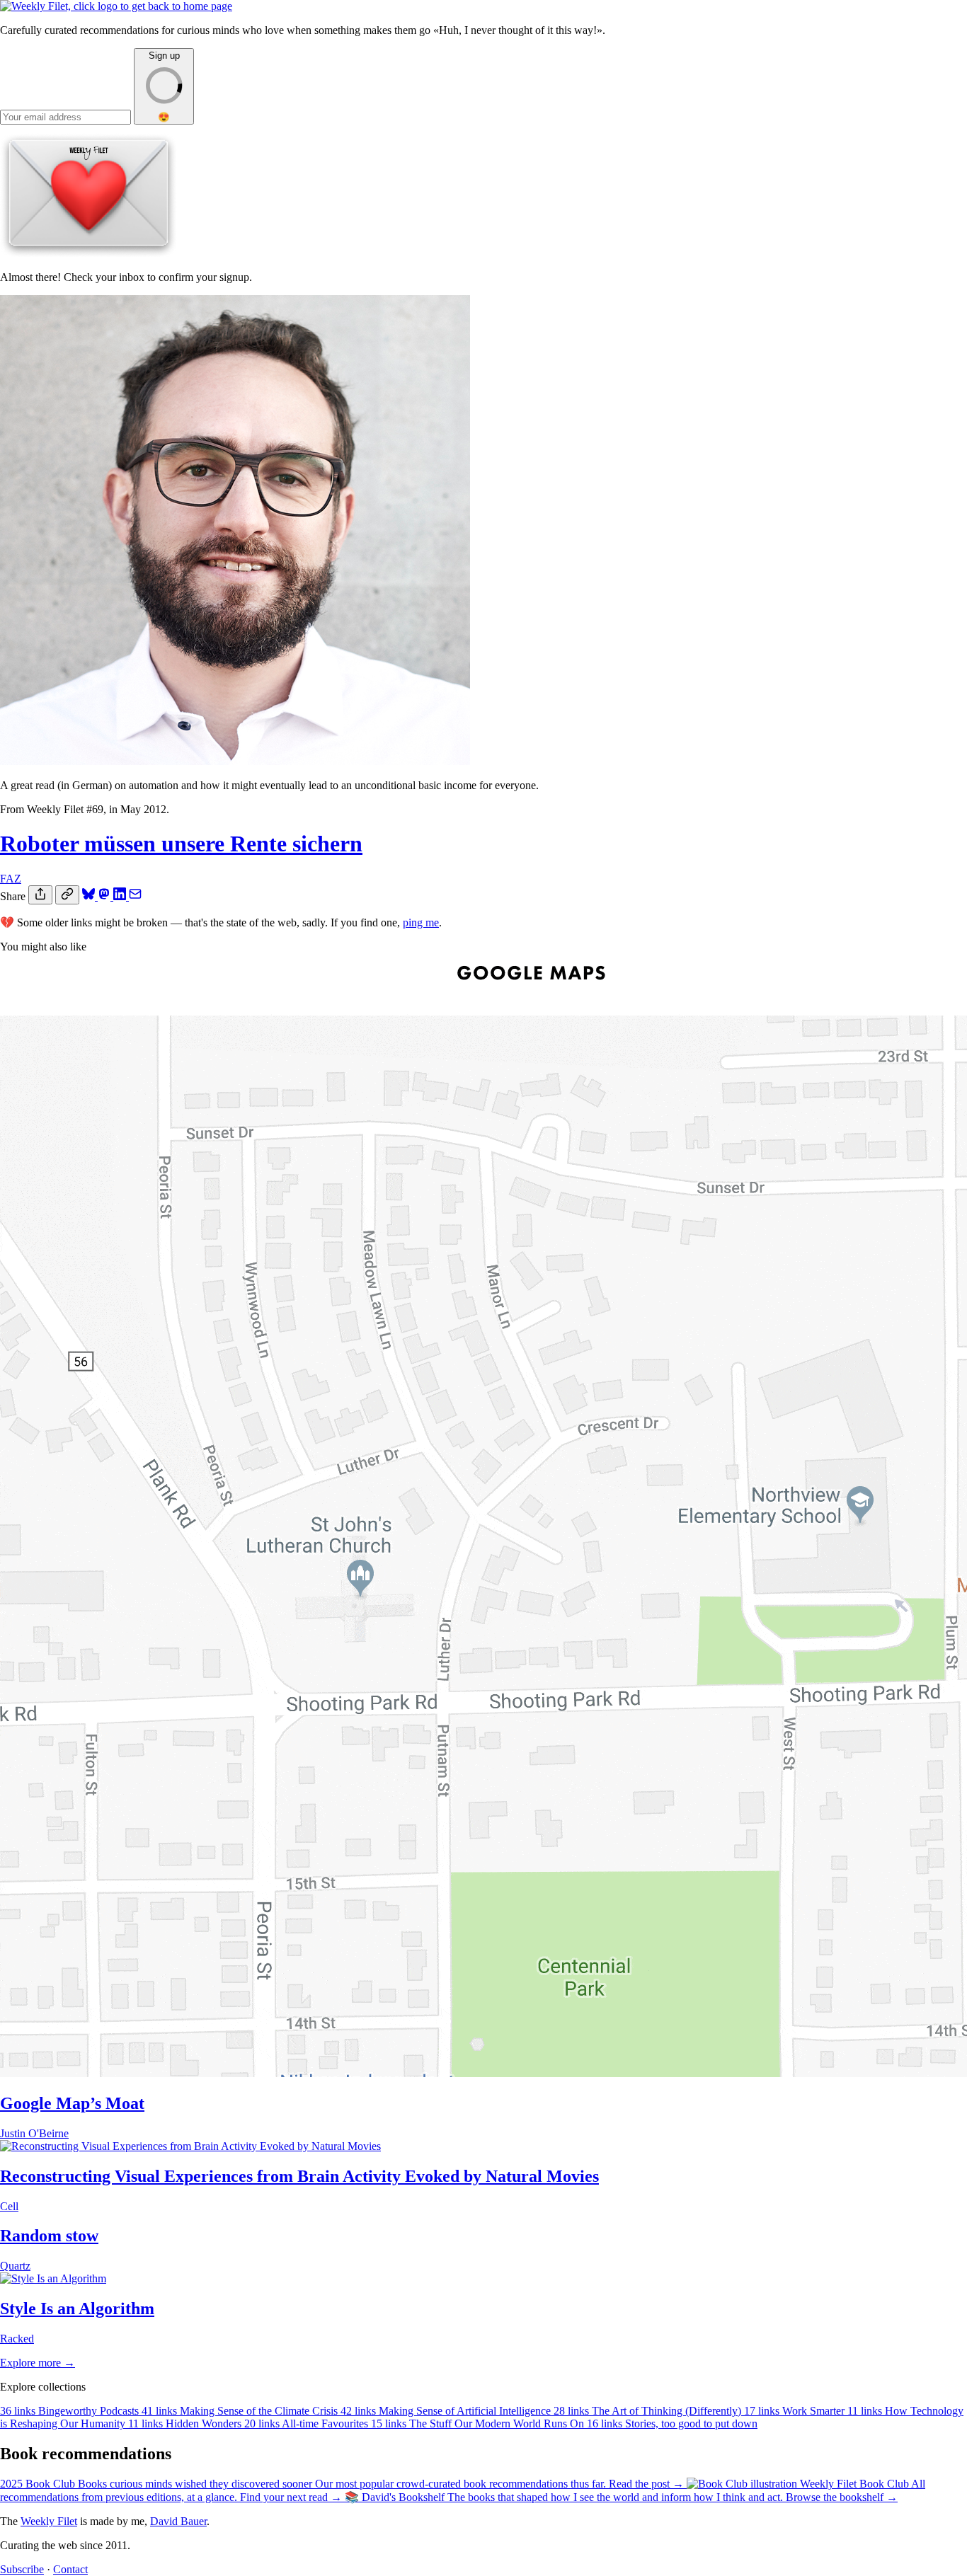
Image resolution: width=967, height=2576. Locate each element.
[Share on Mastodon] (105, 896)
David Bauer (178, 2521)
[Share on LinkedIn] (121, 896)
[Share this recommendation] (40, 895)
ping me (421, 922)
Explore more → (38, 2363)
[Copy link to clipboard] (67, 895)
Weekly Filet (49, 2521)
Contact (70, 2569)
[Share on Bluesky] (90, 896)
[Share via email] (135, 896)
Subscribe (22, 2569)
